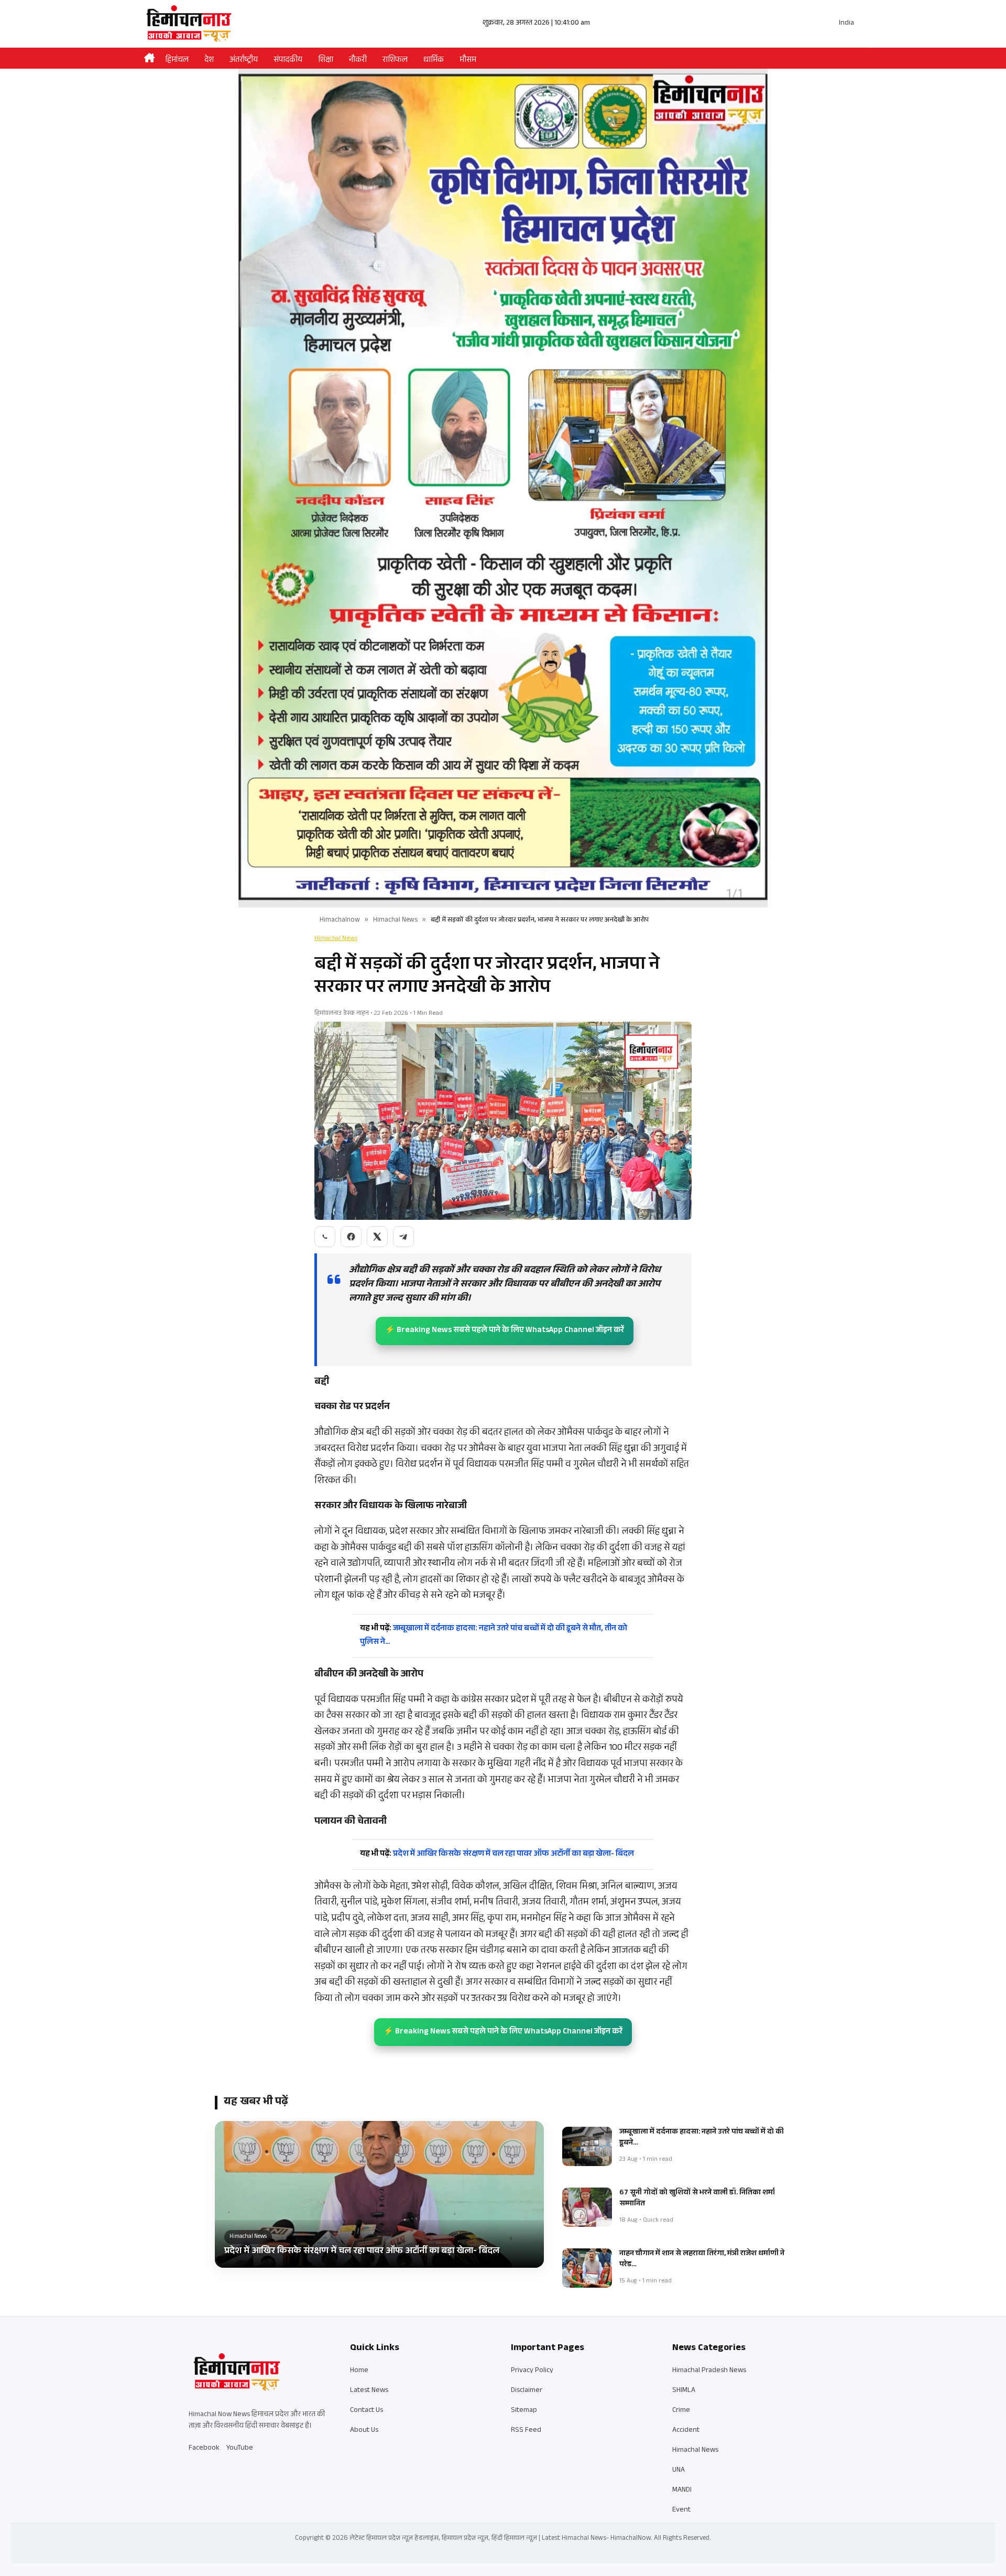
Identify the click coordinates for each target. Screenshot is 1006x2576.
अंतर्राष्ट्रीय (244, 61)
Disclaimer (527, 2391)
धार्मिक (434, 61)
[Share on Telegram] (403, 1237)
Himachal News (395, 921)
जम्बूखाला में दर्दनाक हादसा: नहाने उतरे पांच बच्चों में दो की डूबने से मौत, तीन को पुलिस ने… (494, 1636)
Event (681, 2510)
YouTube (240, 2449)
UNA (679, 2471)
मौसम (468, 61)
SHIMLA (684, 2391)
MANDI (682, 2491)
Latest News (369, 2391)
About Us (364, 2431)
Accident (686, 2431)
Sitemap (524, 2411)
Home (359, 2371)
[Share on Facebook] (351, 1237)
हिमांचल (177, 61)
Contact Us (367, 2411)
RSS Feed (526, 2431)
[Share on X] (377, 1237)
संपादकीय (288, 61)
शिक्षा (326, 61)
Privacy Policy (532, 2371)
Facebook (204, 2449)
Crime (681, 2411)
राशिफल (395, 61)
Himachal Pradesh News (709, 2371)
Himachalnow (340, 921)
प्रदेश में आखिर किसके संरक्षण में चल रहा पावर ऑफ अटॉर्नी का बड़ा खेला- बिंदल (497, 1854)
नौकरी (358, 61)
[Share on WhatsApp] (325, 1237)
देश (209, 61)
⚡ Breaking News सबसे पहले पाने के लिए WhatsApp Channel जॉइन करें (505, 1331)
